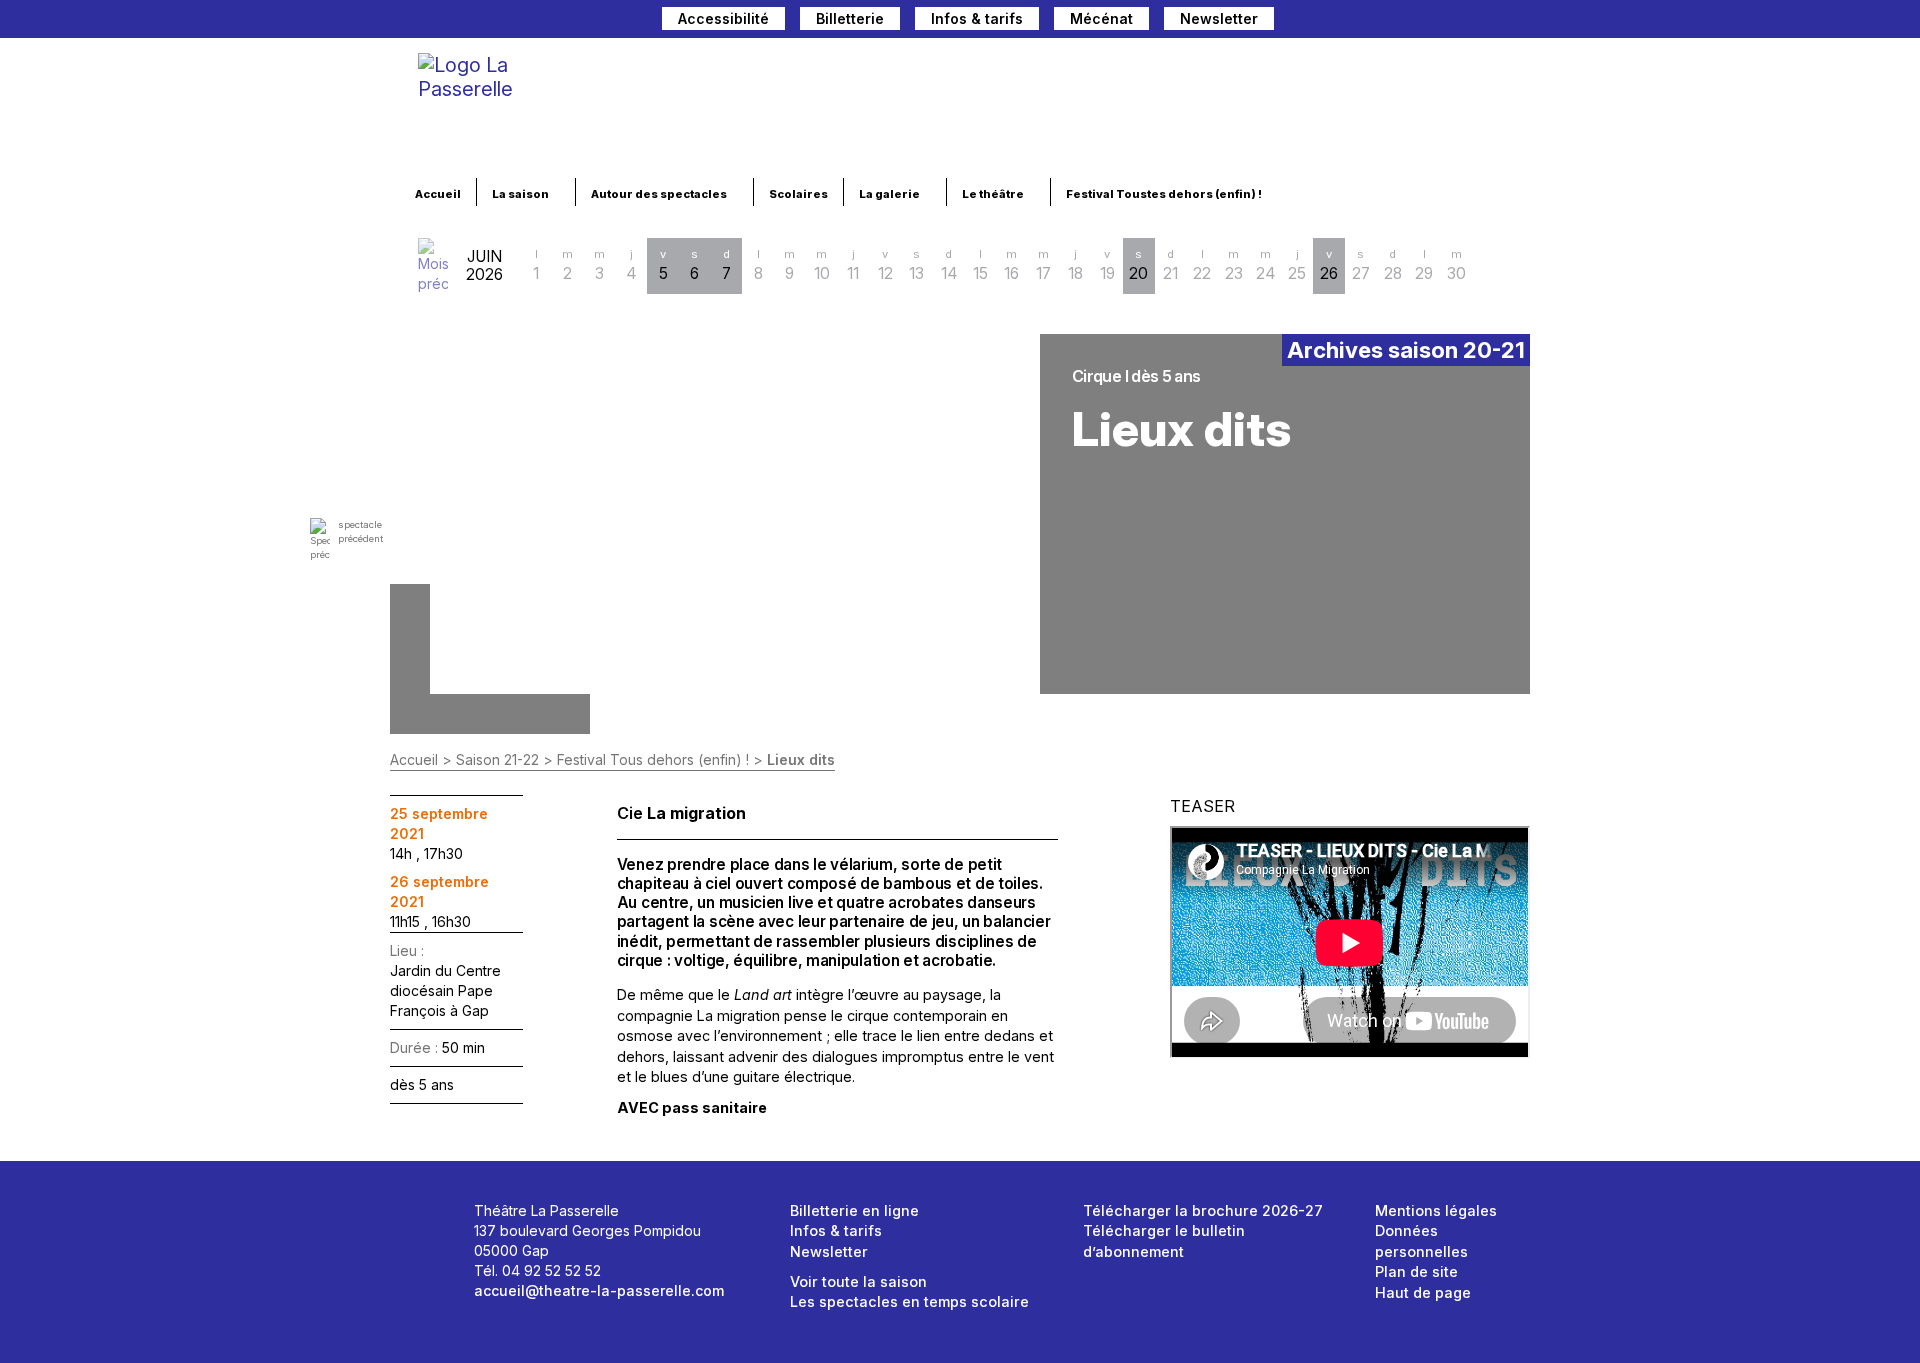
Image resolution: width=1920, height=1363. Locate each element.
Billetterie (850, 18)
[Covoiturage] (1299, 21)
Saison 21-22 (497, 759)
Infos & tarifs (977, 18)
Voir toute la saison (858, 1281)
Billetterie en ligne (854, 1210)
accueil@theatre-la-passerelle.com (599, 1290)
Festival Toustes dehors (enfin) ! (1165, 194)
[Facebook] (1415, 21)
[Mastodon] (1381, 21)
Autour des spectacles (660, 194)
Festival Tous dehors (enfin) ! (653, 759)
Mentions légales (1436, 1210)
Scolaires (798, 194)
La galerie (890, 194)
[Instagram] (1449, 21)
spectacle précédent (360, 531)
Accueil (438, 194)
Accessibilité (723, 18)
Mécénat (1101, 18)
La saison (521, 194)
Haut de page (1423, 1292)
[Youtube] (1483, 21)
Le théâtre (994, 194)
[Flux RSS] (1515, 21)
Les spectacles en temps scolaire (909, 1301)
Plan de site (1416, 1271)
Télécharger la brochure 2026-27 (1203, 1210)
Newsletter (1219, 18)
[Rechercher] (1339, 21)
